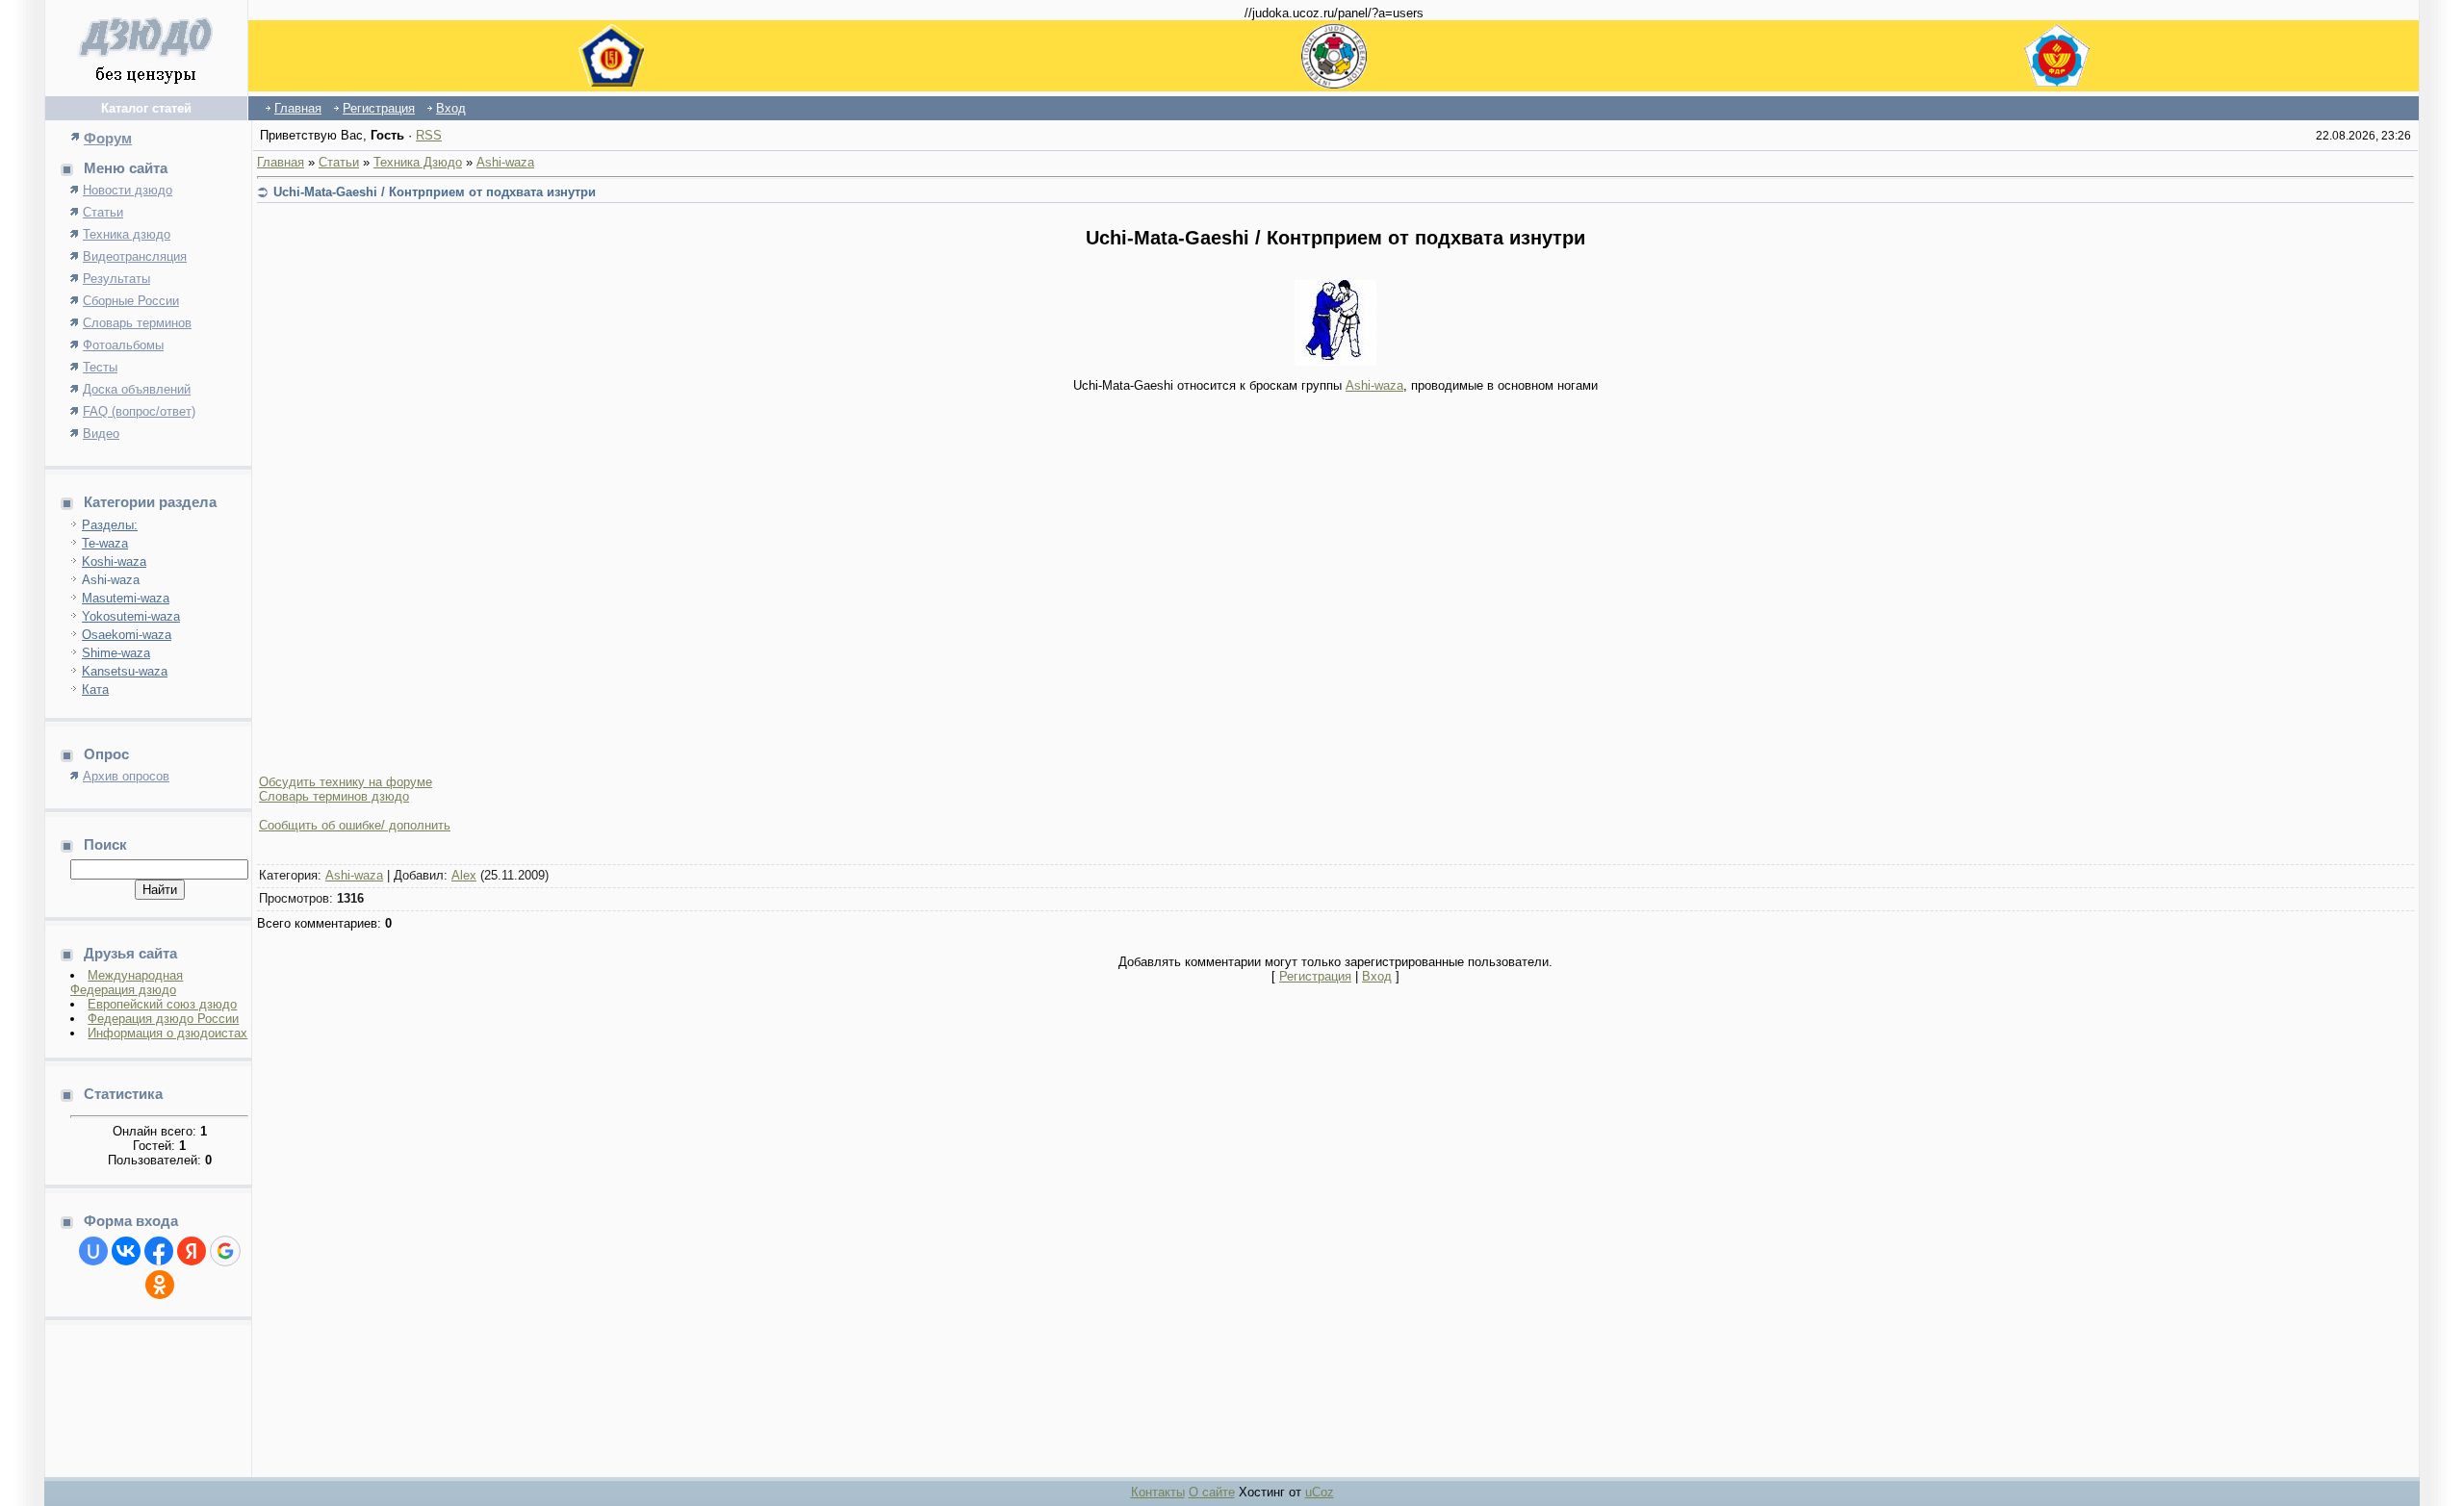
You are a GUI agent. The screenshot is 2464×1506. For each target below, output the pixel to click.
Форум (108, 138)
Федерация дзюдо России (163, 1019)
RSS (429, 135)
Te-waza (105, 543)
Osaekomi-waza (127, 635)
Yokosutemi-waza (131, 616)
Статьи (339, 162)
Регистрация (379, 108)
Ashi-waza (111, 580)
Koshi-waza (114, 562)
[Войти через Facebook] (159, 1251)
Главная (298, 108)
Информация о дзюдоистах (167, 1033)
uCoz (1320, 1492)
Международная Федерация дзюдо (127, 983)
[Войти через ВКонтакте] (126, 1251)
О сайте (1212, 1492)
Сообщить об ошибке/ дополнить (355, 825)
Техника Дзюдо (418, 162)
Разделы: (110, 525)
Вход (451, 108)
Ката (95, 689)
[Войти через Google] (225, 1251)
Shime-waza (116, 653)
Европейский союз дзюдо (162, 1004)
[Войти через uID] (93, 1251)
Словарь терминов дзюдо (334, 796)
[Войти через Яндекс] (192, 1251)
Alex (464, 875)
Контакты (1158, 1492)
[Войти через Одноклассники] (160, 1285)
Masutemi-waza (126, 598)
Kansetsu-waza (125, 671)
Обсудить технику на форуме (346, 782)
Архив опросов (126, 776)
